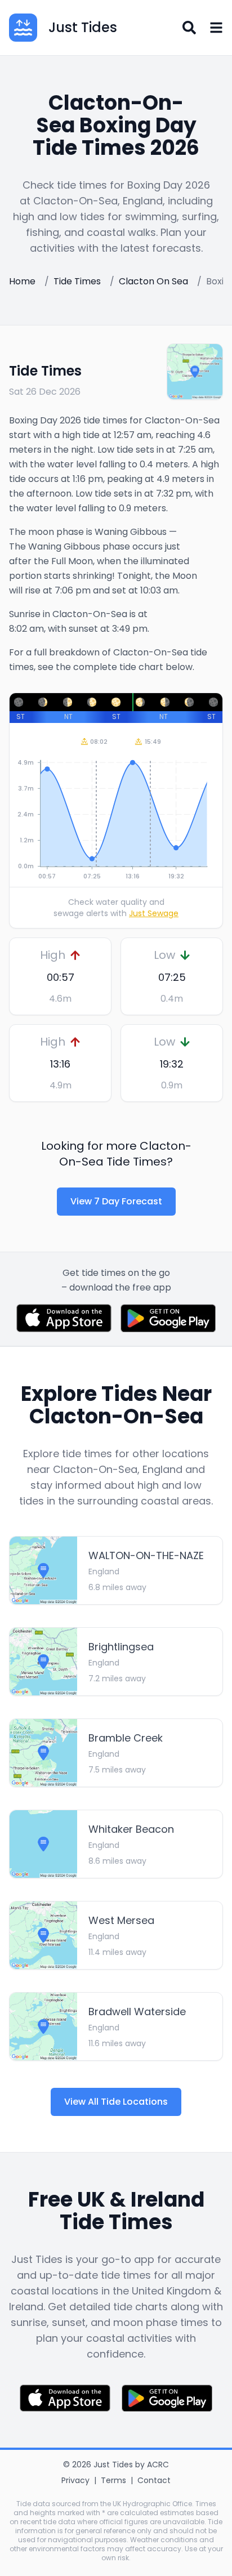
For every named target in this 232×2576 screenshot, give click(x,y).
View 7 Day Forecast (116, 1201)
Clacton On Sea (153, 281)
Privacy (75, 2480)
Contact (154, 2480)
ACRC (158, 2465)
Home (22, 281)
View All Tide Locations (116, 2102)
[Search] (189, 28)
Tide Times (77, 281)
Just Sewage (154, 913)
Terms (113, 2480)
